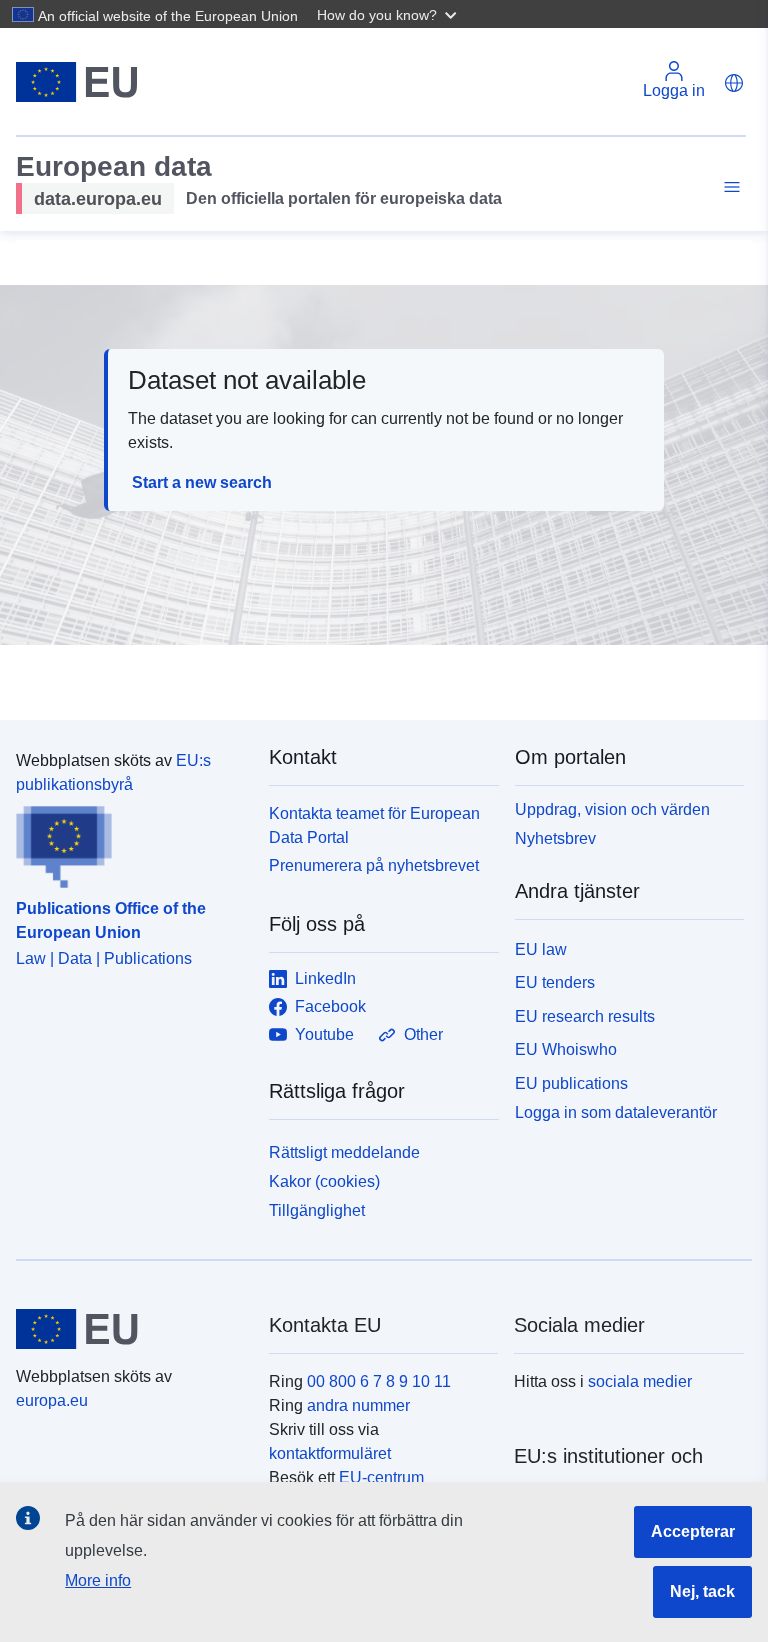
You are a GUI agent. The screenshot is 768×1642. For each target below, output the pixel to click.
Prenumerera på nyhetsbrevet (374, 865)
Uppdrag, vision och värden (612, 809)
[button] (389, 14)
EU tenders (555, 982)
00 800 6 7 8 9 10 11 (379, 1381)
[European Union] (131, 1329)
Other (423, 1034)
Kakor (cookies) (324, 1181)
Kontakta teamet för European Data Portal (374, 825)
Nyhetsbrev (555, 838)
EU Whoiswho (566, 1049)
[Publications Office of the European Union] (130, 843)
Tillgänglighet (317, 1210)
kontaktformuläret (330, 1453)
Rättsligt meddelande (344, 1152)
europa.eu (52, 1400)
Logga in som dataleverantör (616, 1112)
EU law (541, 949)
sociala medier (640, 1381)
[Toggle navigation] (729, 187)
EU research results (585, 1016)
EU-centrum (381, 1477)
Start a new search (202, 482)
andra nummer (358, 1405)
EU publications (571, 1083)
